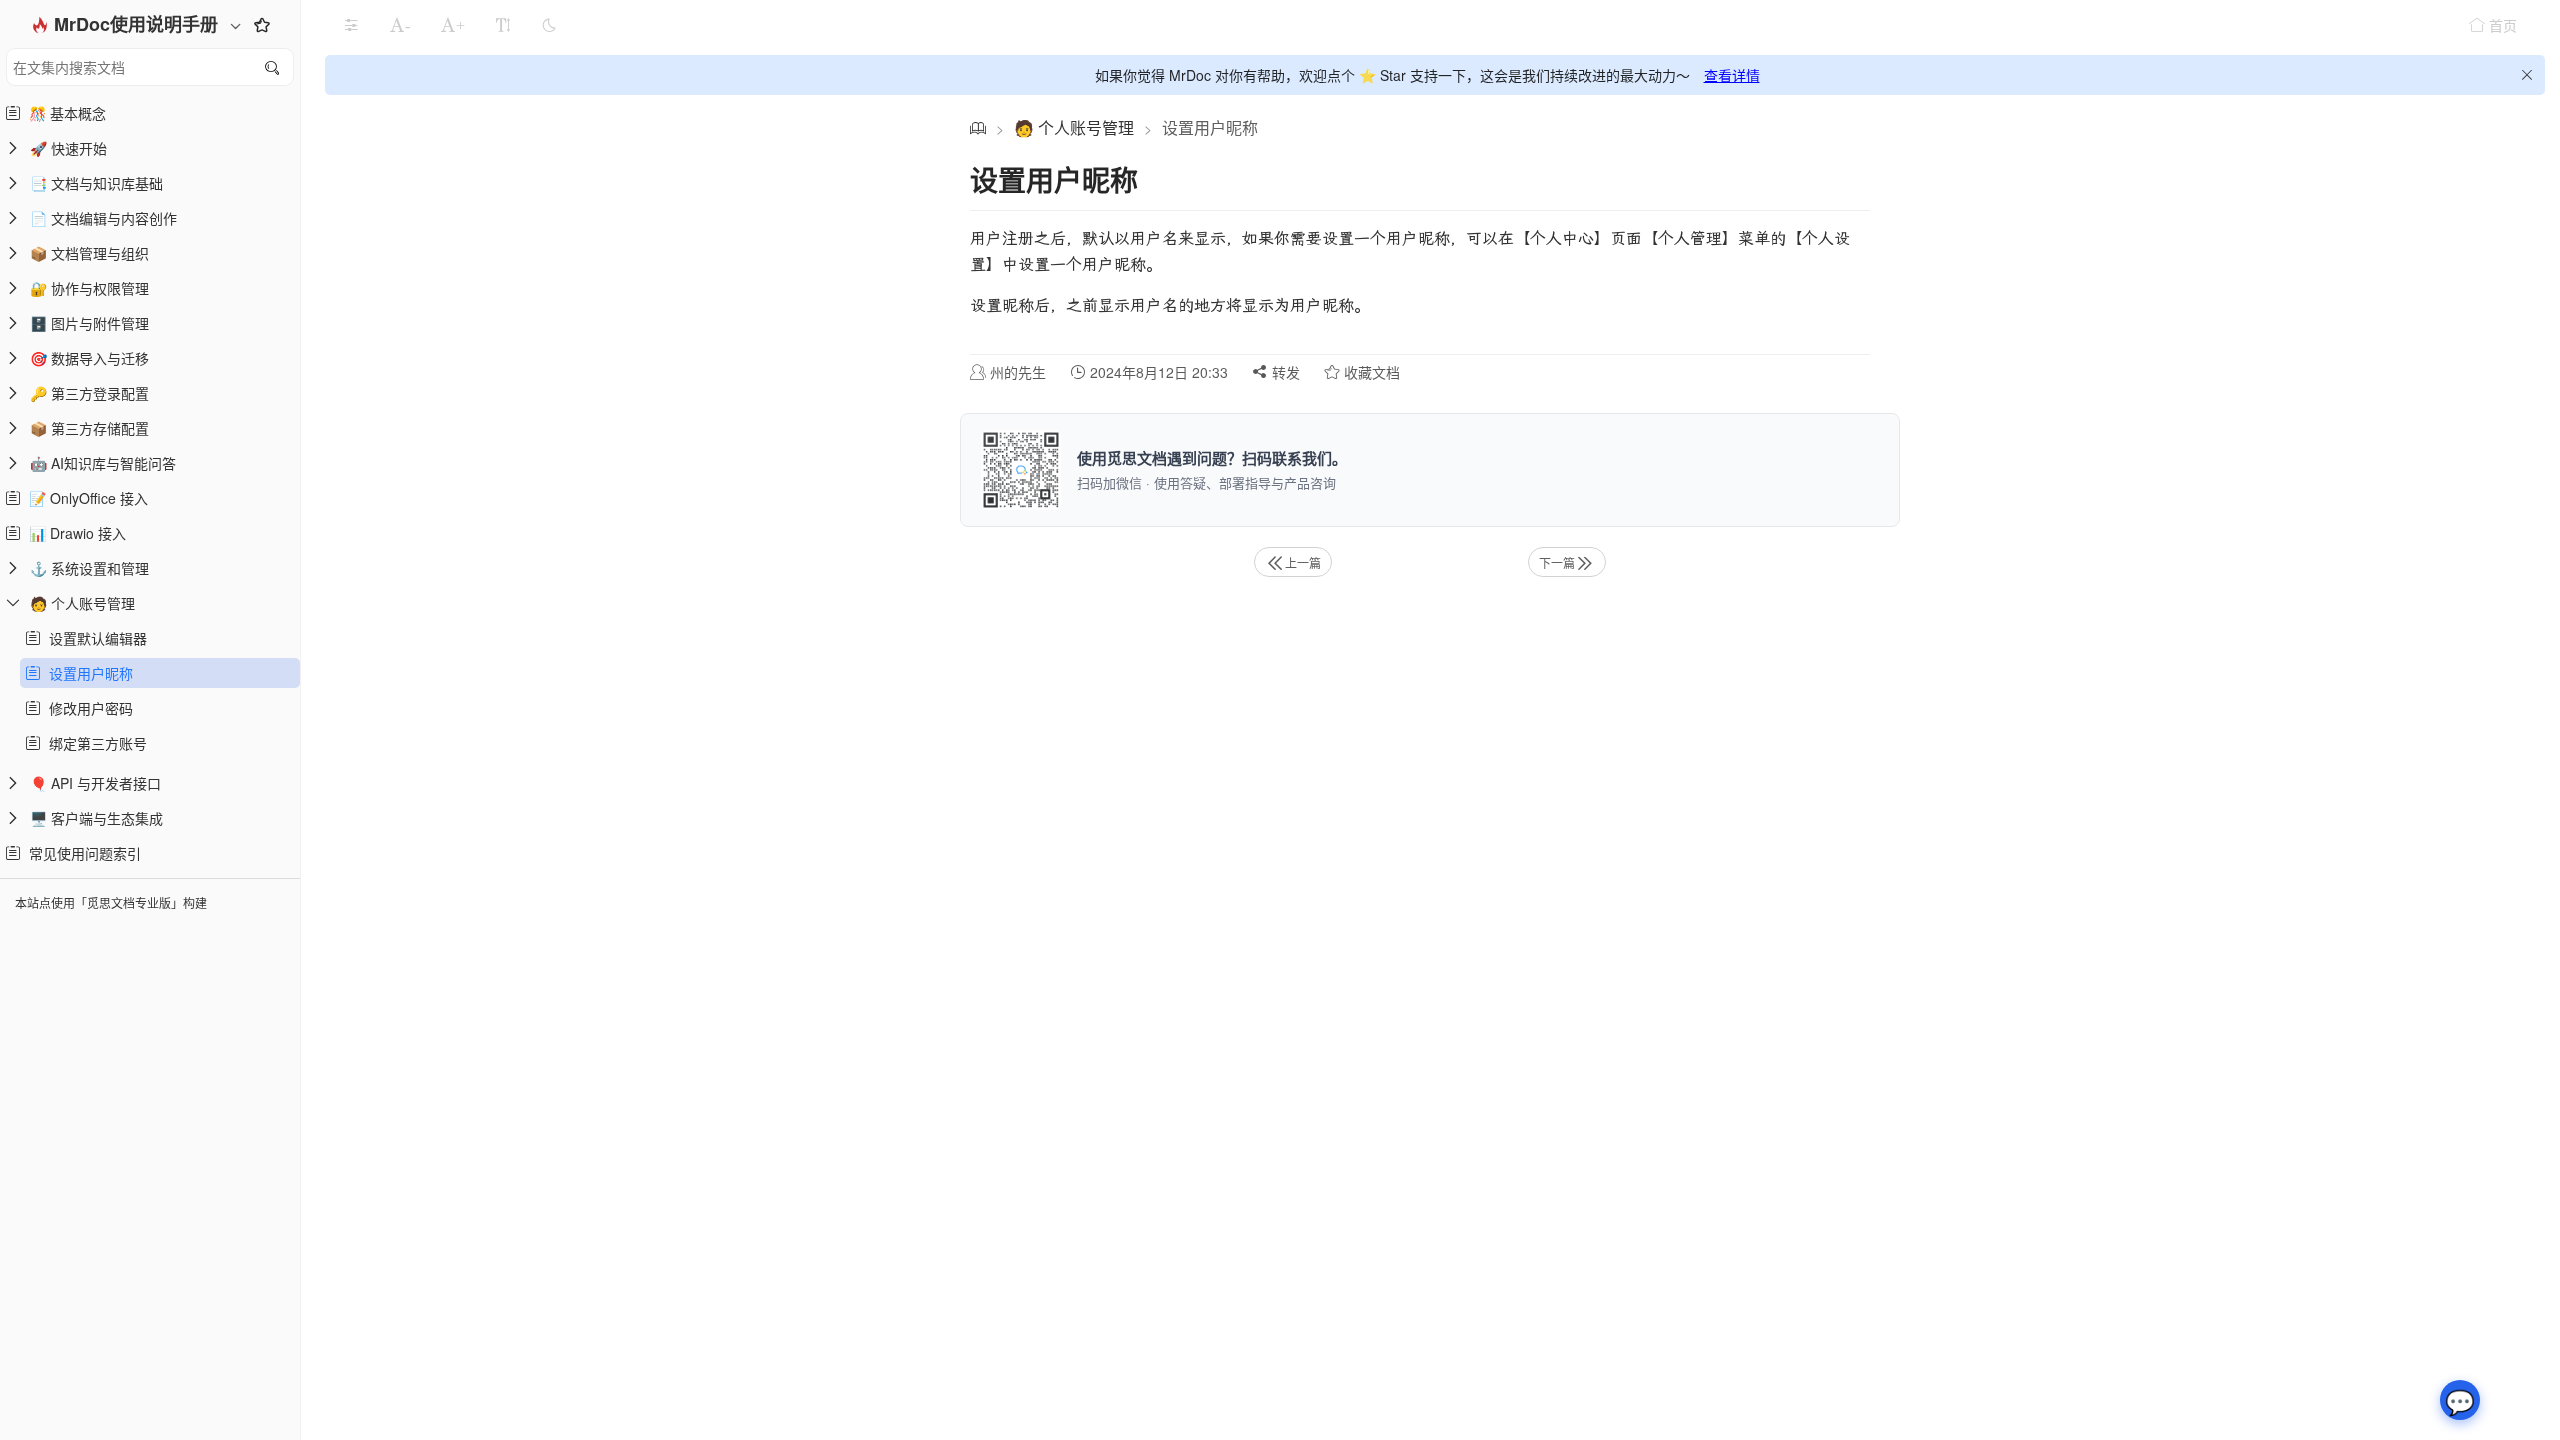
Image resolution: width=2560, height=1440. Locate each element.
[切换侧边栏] (351, 25)
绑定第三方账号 (94, 743)
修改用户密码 (87, 708)
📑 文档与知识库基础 (96, 183)
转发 (1284, 372)
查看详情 (1732, 75)
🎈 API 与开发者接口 (95, 783)
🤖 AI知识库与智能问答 (103, 463)
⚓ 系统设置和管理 (89, 568)
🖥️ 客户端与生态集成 (96, 818)
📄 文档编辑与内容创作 (103, 218)
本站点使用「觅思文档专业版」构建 (111, 902)
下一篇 (1557, 562)
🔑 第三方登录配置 (89, 393)
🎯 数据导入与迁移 (89, 358)
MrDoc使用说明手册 (138, 24)
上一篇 (1303, 562)
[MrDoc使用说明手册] (978, 127)
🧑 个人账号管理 (82, 603)
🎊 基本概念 (63, 113)
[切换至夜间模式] (549, 25)
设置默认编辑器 (94, 638)
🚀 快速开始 (68, 148)
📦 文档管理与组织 (89, 253)
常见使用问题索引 (81, 853)
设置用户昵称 (87, 673)
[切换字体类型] (503, 25)
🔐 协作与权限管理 (89, 288)
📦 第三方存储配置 (89, 428)
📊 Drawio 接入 (73, 533)
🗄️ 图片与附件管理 (89, 323)
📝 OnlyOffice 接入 (84, 498)
